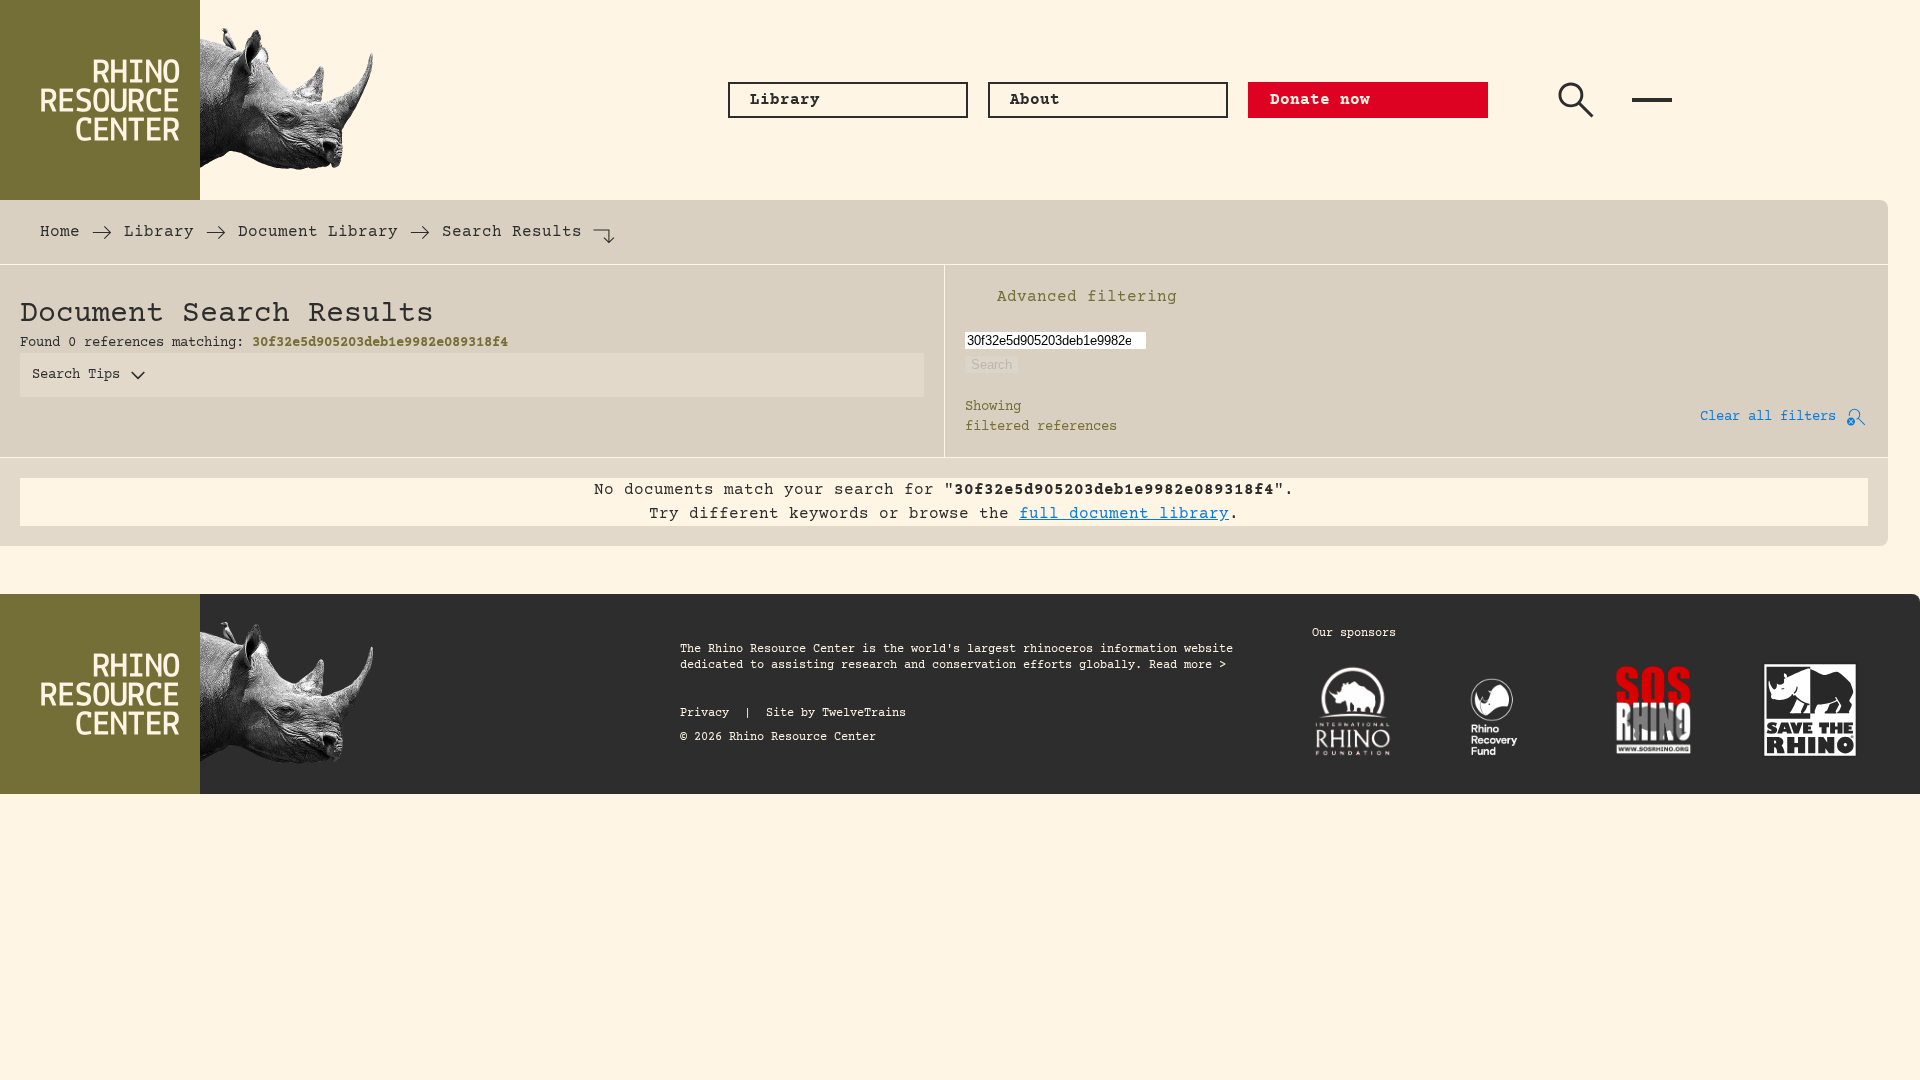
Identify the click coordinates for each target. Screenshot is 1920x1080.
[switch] (975, 297)
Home (60, 232)
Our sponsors (1354, 633)
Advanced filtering (1087, 297)
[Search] (1576, 100)
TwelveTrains (864, 713)
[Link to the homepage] (200, 100)
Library (159, 232)
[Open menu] (1652, 100)
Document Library (318, 232)
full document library (1124, 514)
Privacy (704, 713)
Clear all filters (1768, 417)
